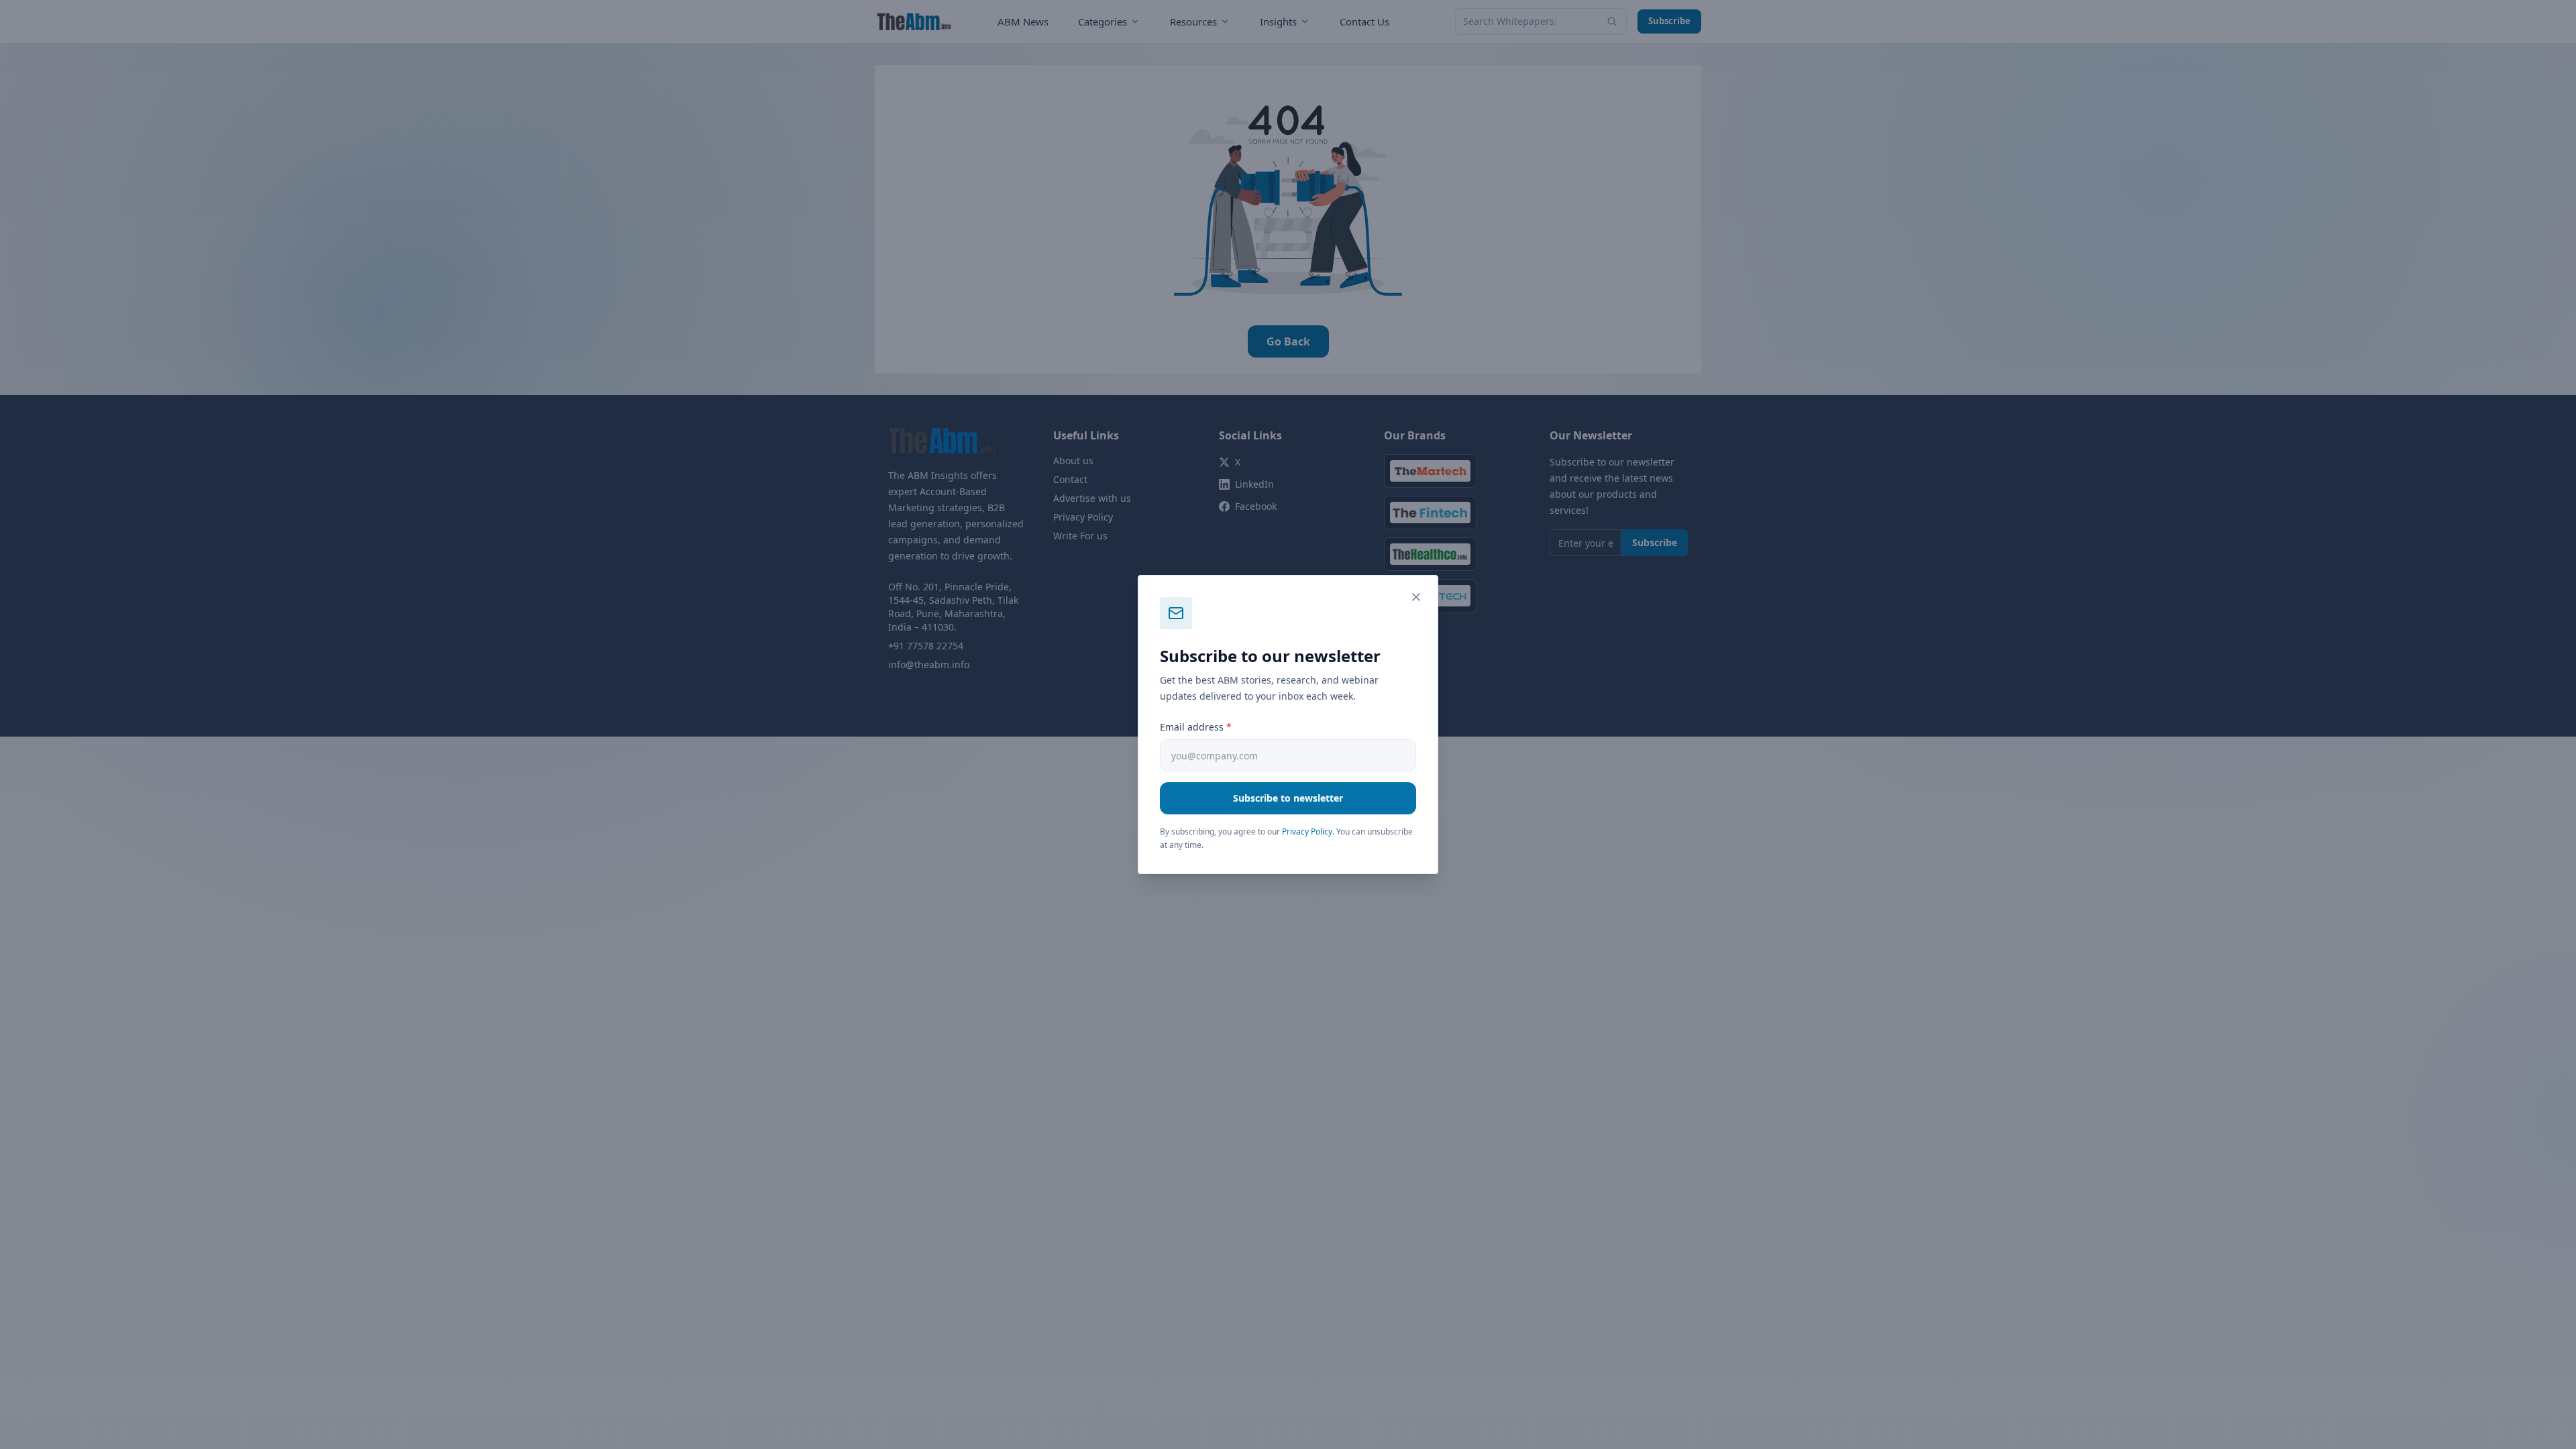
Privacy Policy (1307, 831)
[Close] (1416, 597)
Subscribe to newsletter (1288, 798)
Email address (1196, 727)
